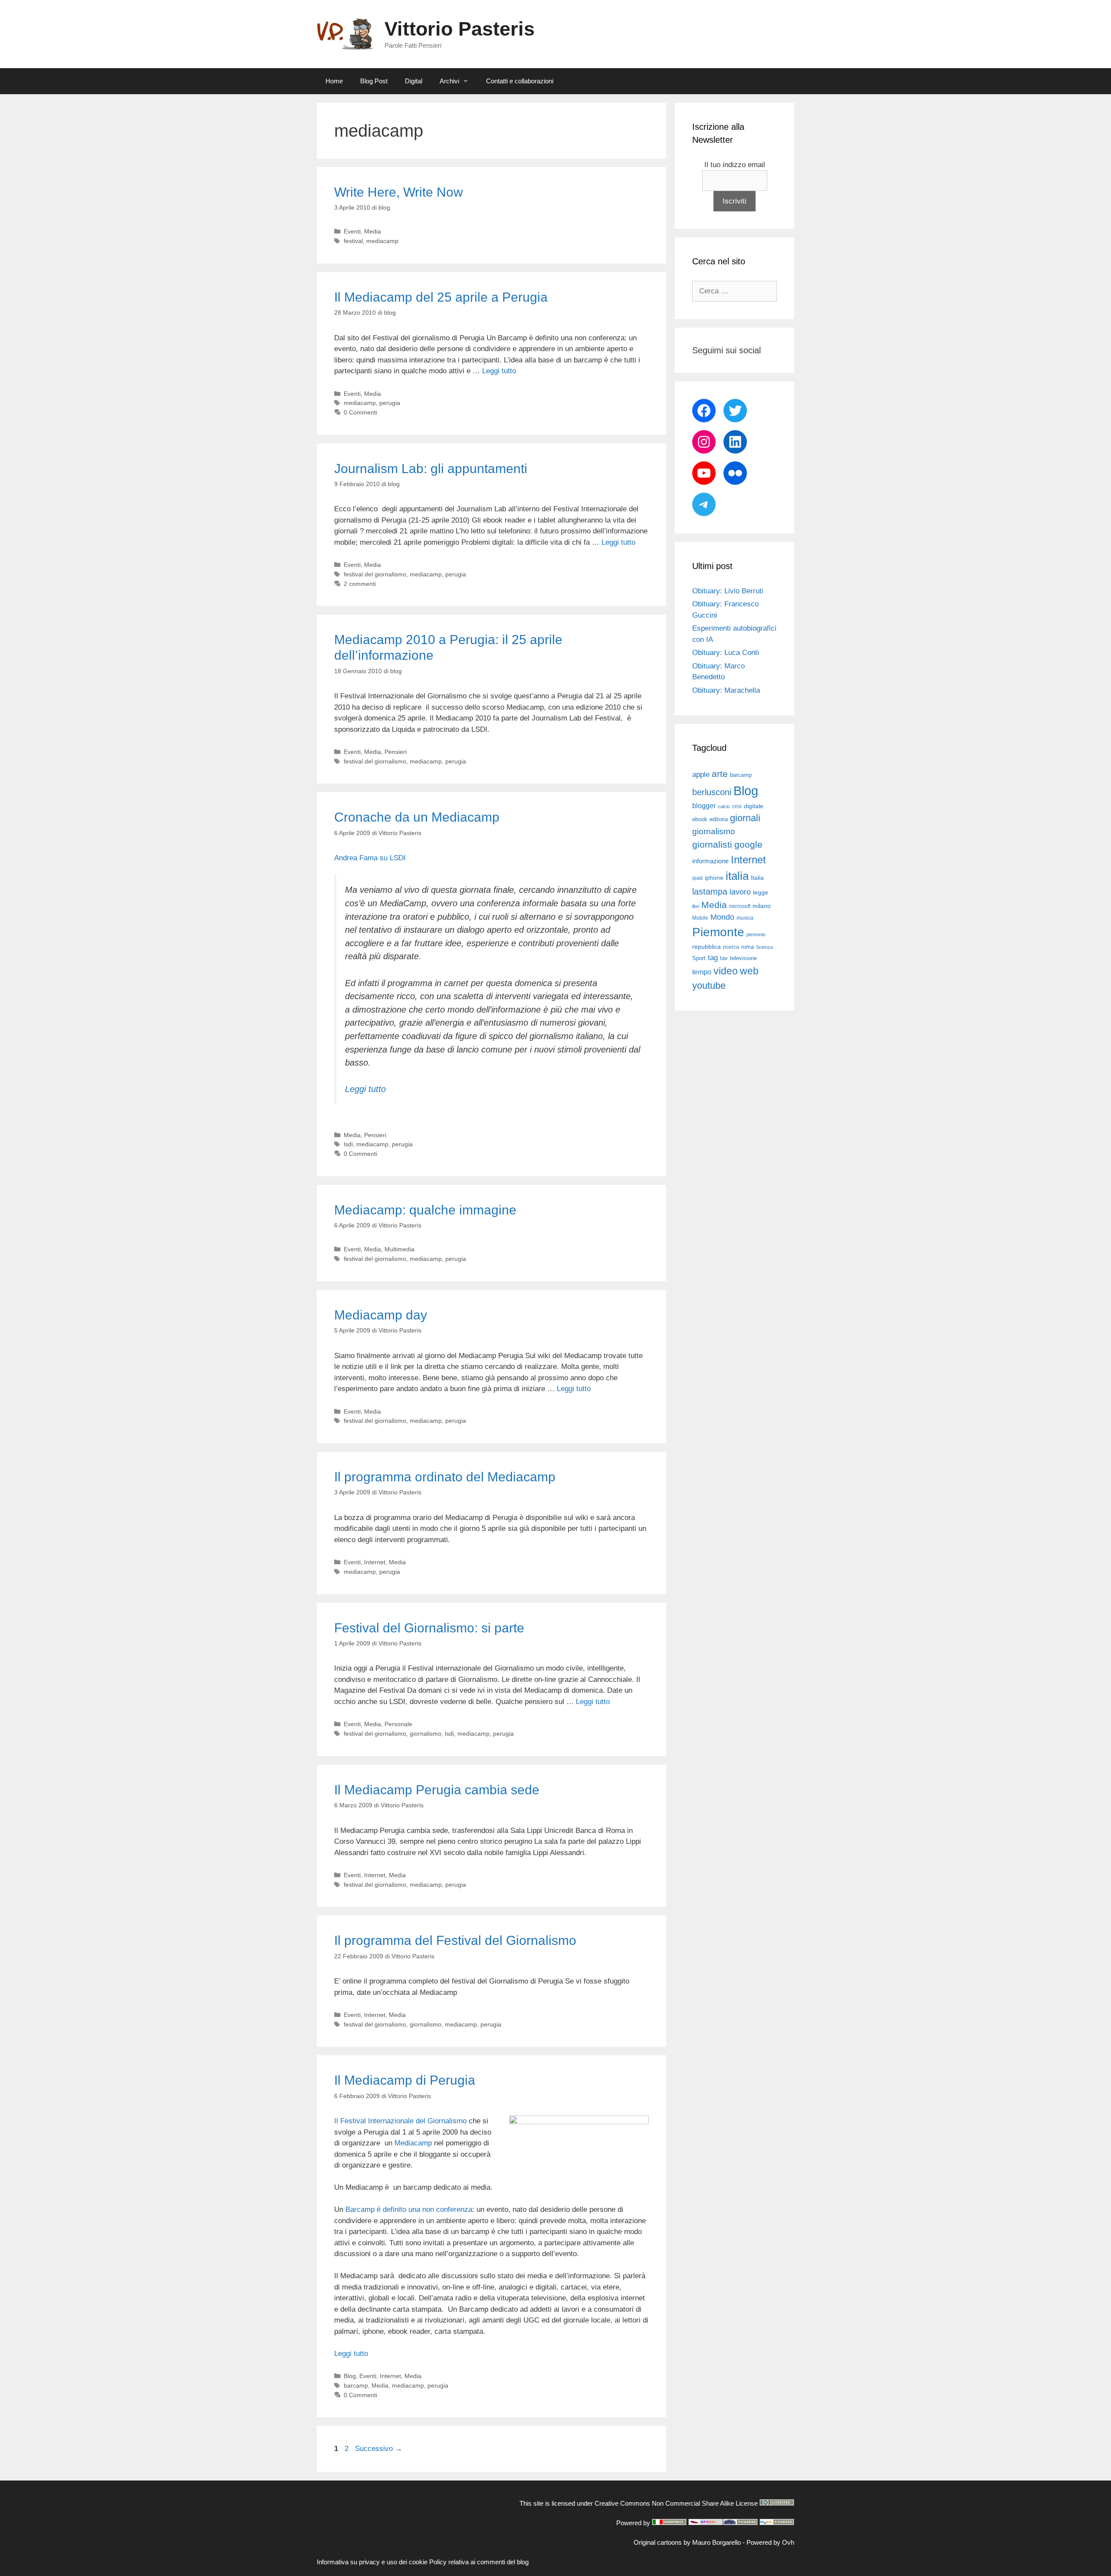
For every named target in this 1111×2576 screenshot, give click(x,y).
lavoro (740, 892)
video (726, 971)
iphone (714, 878)
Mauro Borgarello (717, 2542)
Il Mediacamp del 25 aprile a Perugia (441, 297)
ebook (700, 819)
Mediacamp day (381, 1315)
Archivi (449, 81)
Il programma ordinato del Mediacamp (445, 1477)
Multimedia (399, 1249)
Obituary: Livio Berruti (728, 591)
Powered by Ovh (770, 2542)
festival (353, 241)
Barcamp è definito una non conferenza (409, 2209)
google (748, 845)
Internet (375, 1562)
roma (748, 947)
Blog (350, 2376)
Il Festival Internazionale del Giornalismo (400, 2121)
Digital (414, 81)
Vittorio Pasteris (460, 29)
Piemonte (718, 932)
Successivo (379, 2449)
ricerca (731, 947)
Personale (398, 1724)
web (749, 971)
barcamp (356, 2385)
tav (724, 958)
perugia (390, 403)
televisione (743, 958)
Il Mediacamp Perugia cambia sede (437, 1790)
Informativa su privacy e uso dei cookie (372, 2562)
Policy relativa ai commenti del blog (479, 2562)
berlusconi (712, 792)
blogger (704, 806)
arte (720, 774)
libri (696, 906)
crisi (737, 806)
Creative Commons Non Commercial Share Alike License (676, 2503)
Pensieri (396, 752)
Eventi (352, 231)
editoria (719, 819)
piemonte (756, 934)
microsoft (740, 906)
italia (737, 876)
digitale (754, 806)
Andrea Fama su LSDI (370, 858)
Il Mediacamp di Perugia (405, 2080)
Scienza (764, 947)
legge (761, 892)
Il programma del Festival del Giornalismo (455, 1940)
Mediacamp (413, 2143)
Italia (757, 878)
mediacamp (382, 241)
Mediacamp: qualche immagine (425, 1210)
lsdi (348, 1144)
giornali (745, 818)
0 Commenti (360, 412)
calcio (724, 806)
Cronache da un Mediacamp (417, 817)
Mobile (700, 918)
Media (373, 231)
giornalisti (712, 845)
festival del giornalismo (375, 574)
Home (334, 81)
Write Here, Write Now (399, 192)
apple (701, 775)
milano (762, 906)
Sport (699, 958)
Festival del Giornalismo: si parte (429, 1628)
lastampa (710, 892)
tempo (702, 972)
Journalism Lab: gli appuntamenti (431, 469)
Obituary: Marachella (726, 690)
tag (713, 957)
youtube (709, 985)
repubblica (707, 947)
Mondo (722, 917)
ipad (697, 878)
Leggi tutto (499, 371)
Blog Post (374, 81)
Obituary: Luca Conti (726, 653)
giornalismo (426, 1734)
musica (745, 918)
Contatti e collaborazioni (520, 81)
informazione (710, 861)
